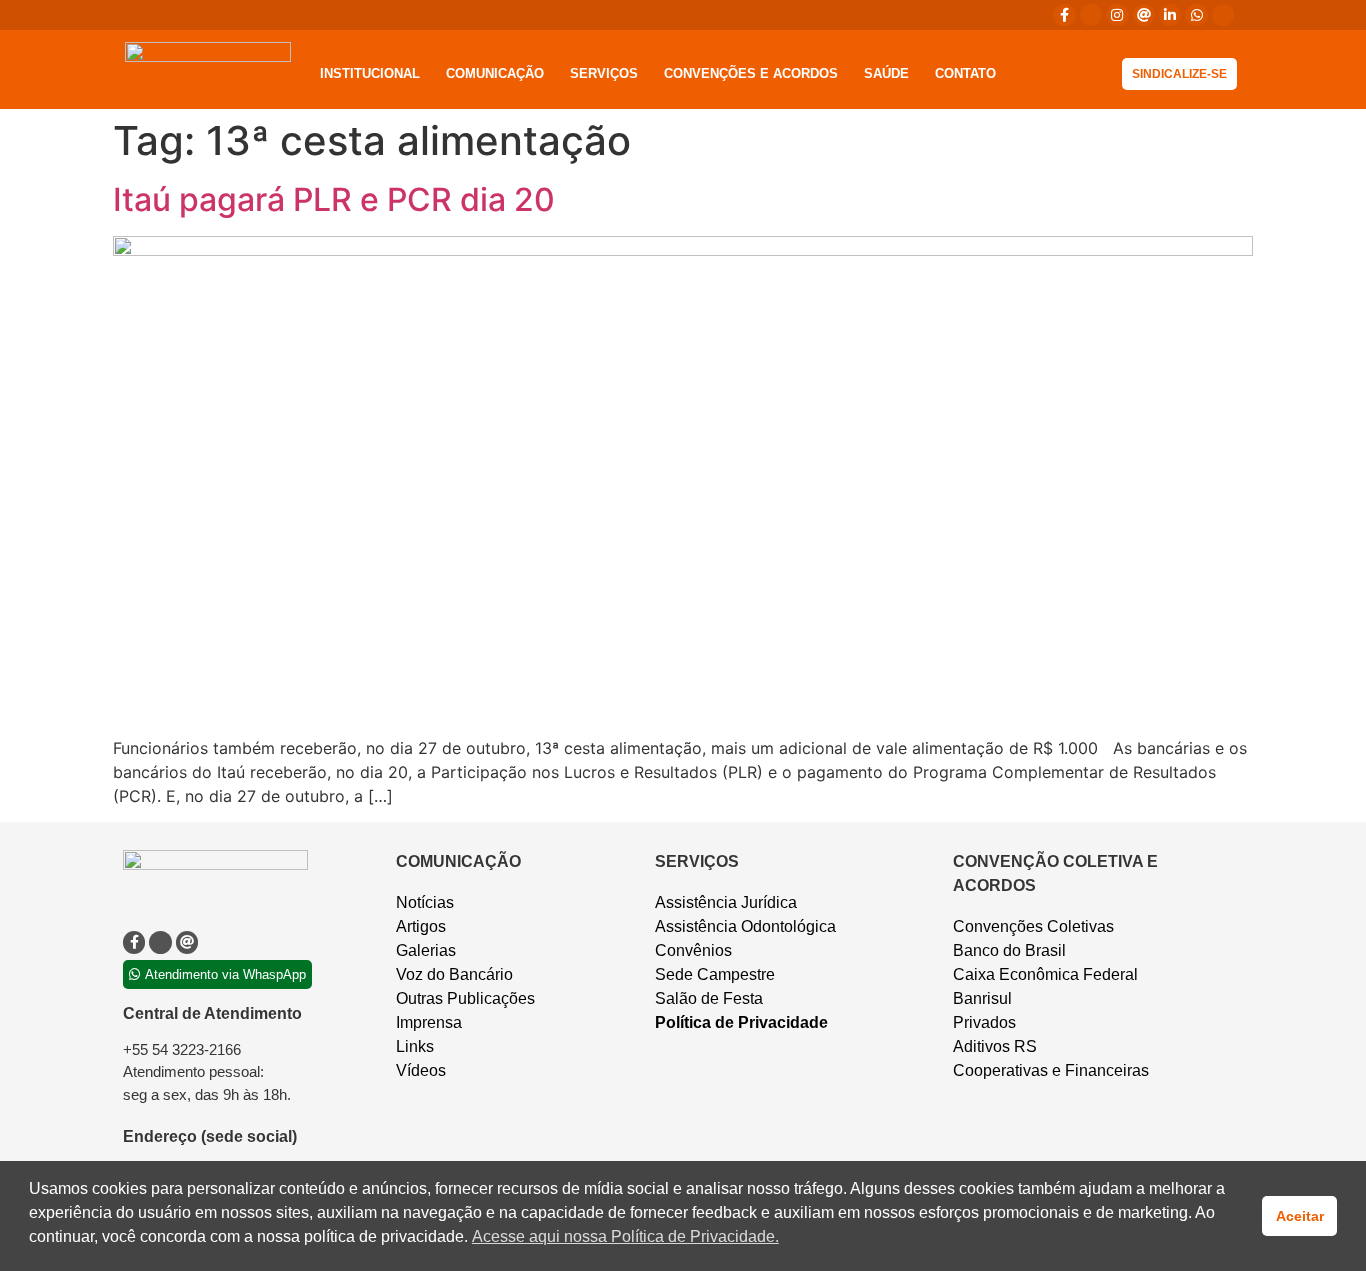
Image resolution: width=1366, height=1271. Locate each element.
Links (415, 1046)
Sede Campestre (715, 974)
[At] (1144, 15)
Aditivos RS (995, 1046)
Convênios (693, 950)
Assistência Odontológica (745, 926)
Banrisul (982, 998)
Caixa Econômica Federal (1045, 974)
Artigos (421, 926)
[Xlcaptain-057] (1091, 15)
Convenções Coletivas (1033, 926)
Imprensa (429, 1022)
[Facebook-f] (1064, 15)
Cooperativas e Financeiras (1051, 1070)
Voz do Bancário (454, 974)
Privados (984, 1022)
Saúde (886, 73)
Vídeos (421, 1070)
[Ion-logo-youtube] (1223, 15)
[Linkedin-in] (1170, 15)
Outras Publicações (465, 998)
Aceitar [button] (1300, 1216)
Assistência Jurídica (726, 902)
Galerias (426, 950)
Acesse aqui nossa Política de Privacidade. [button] (625, 1236)
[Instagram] (1117, 15)
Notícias (425, 902)
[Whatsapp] (1196, 15)
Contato (965, 73)
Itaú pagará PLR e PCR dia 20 (334, 199)
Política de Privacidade (741, 1022)
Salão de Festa (709, 998)
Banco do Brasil (1009, 950)
